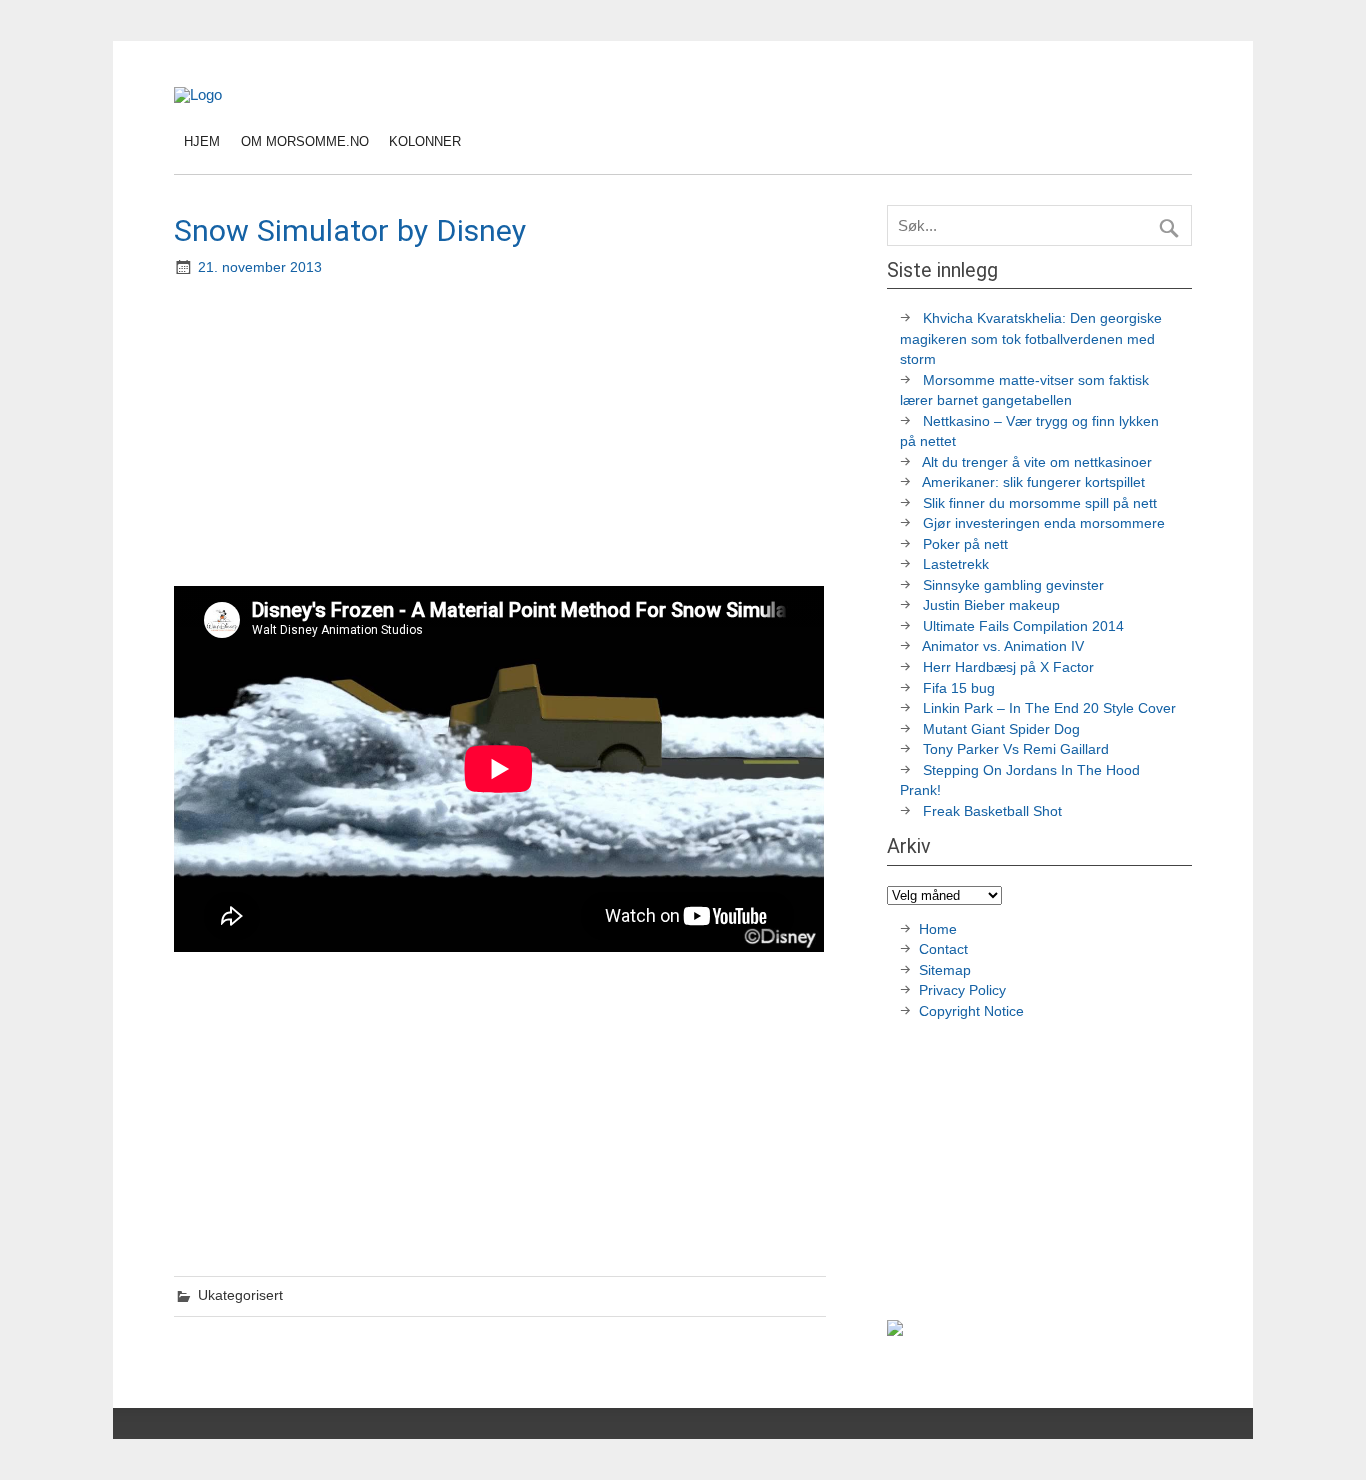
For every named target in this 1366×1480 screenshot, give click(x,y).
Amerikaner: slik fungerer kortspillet (1033, 482)
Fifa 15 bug (959, 688)
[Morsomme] (198, 94)
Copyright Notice (971, 1011)
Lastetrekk (956, 564)
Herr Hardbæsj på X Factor (1008, 667)
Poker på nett (965, 544)
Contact (943, 949)
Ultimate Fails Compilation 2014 (1023, 626)
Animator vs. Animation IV (1003, 646)
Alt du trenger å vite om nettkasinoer (1037, 462)
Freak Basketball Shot (992, 811)
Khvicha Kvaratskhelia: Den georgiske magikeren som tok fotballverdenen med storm (1031, 339)
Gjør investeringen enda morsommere (1044, 523)
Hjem (202, 141)
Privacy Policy (964, 990)
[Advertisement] (502, 434)
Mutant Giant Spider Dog (1001, 729)
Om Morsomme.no (305, 141)
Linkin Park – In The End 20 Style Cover (1049, 708)
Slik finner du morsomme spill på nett (1040, 503)
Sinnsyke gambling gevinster (1013, 585)
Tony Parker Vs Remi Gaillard (1016, 749)
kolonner (425, 141)
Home (938, 929)
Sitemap (945, 970)
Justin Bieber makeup (991, 605)
